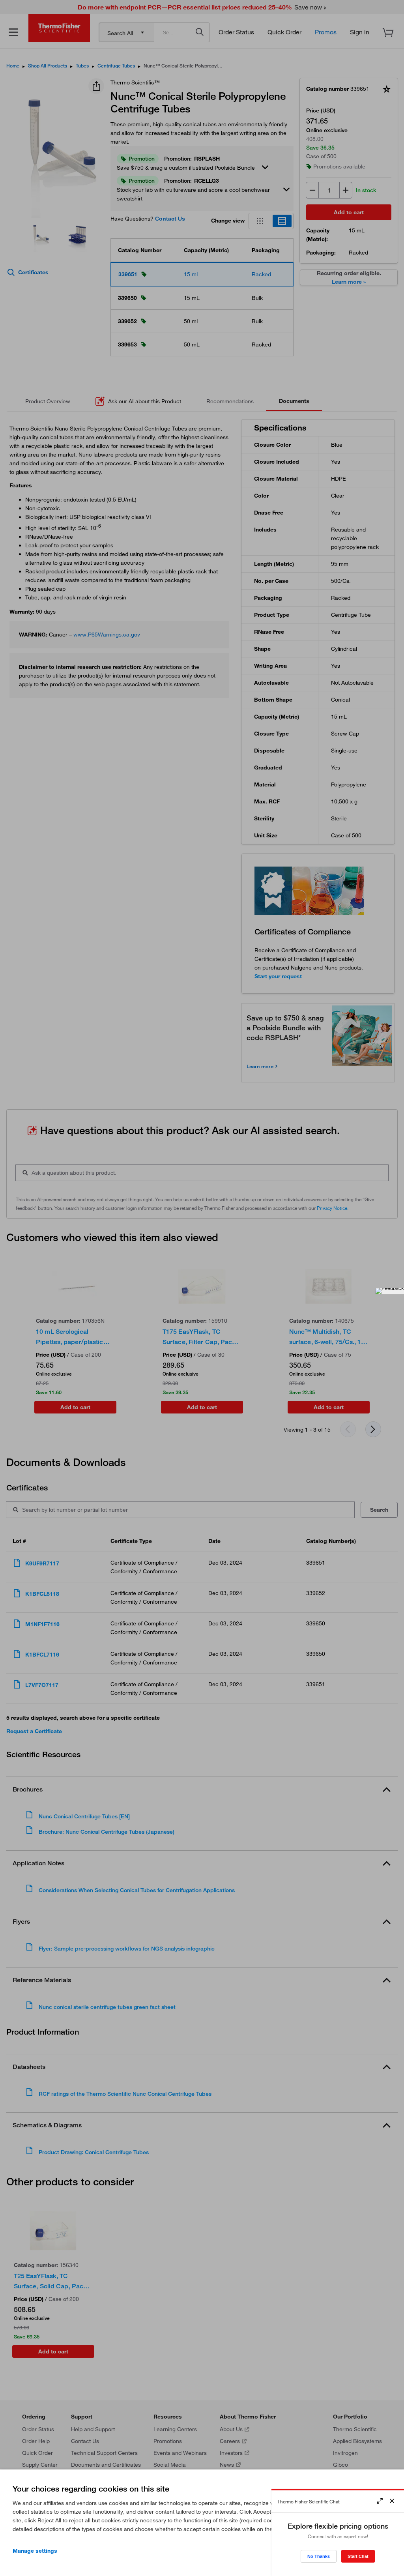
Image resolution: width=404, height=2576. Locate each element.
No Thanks (319, 2556)
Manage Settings (35, 2551)
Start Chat (358, 2556)
